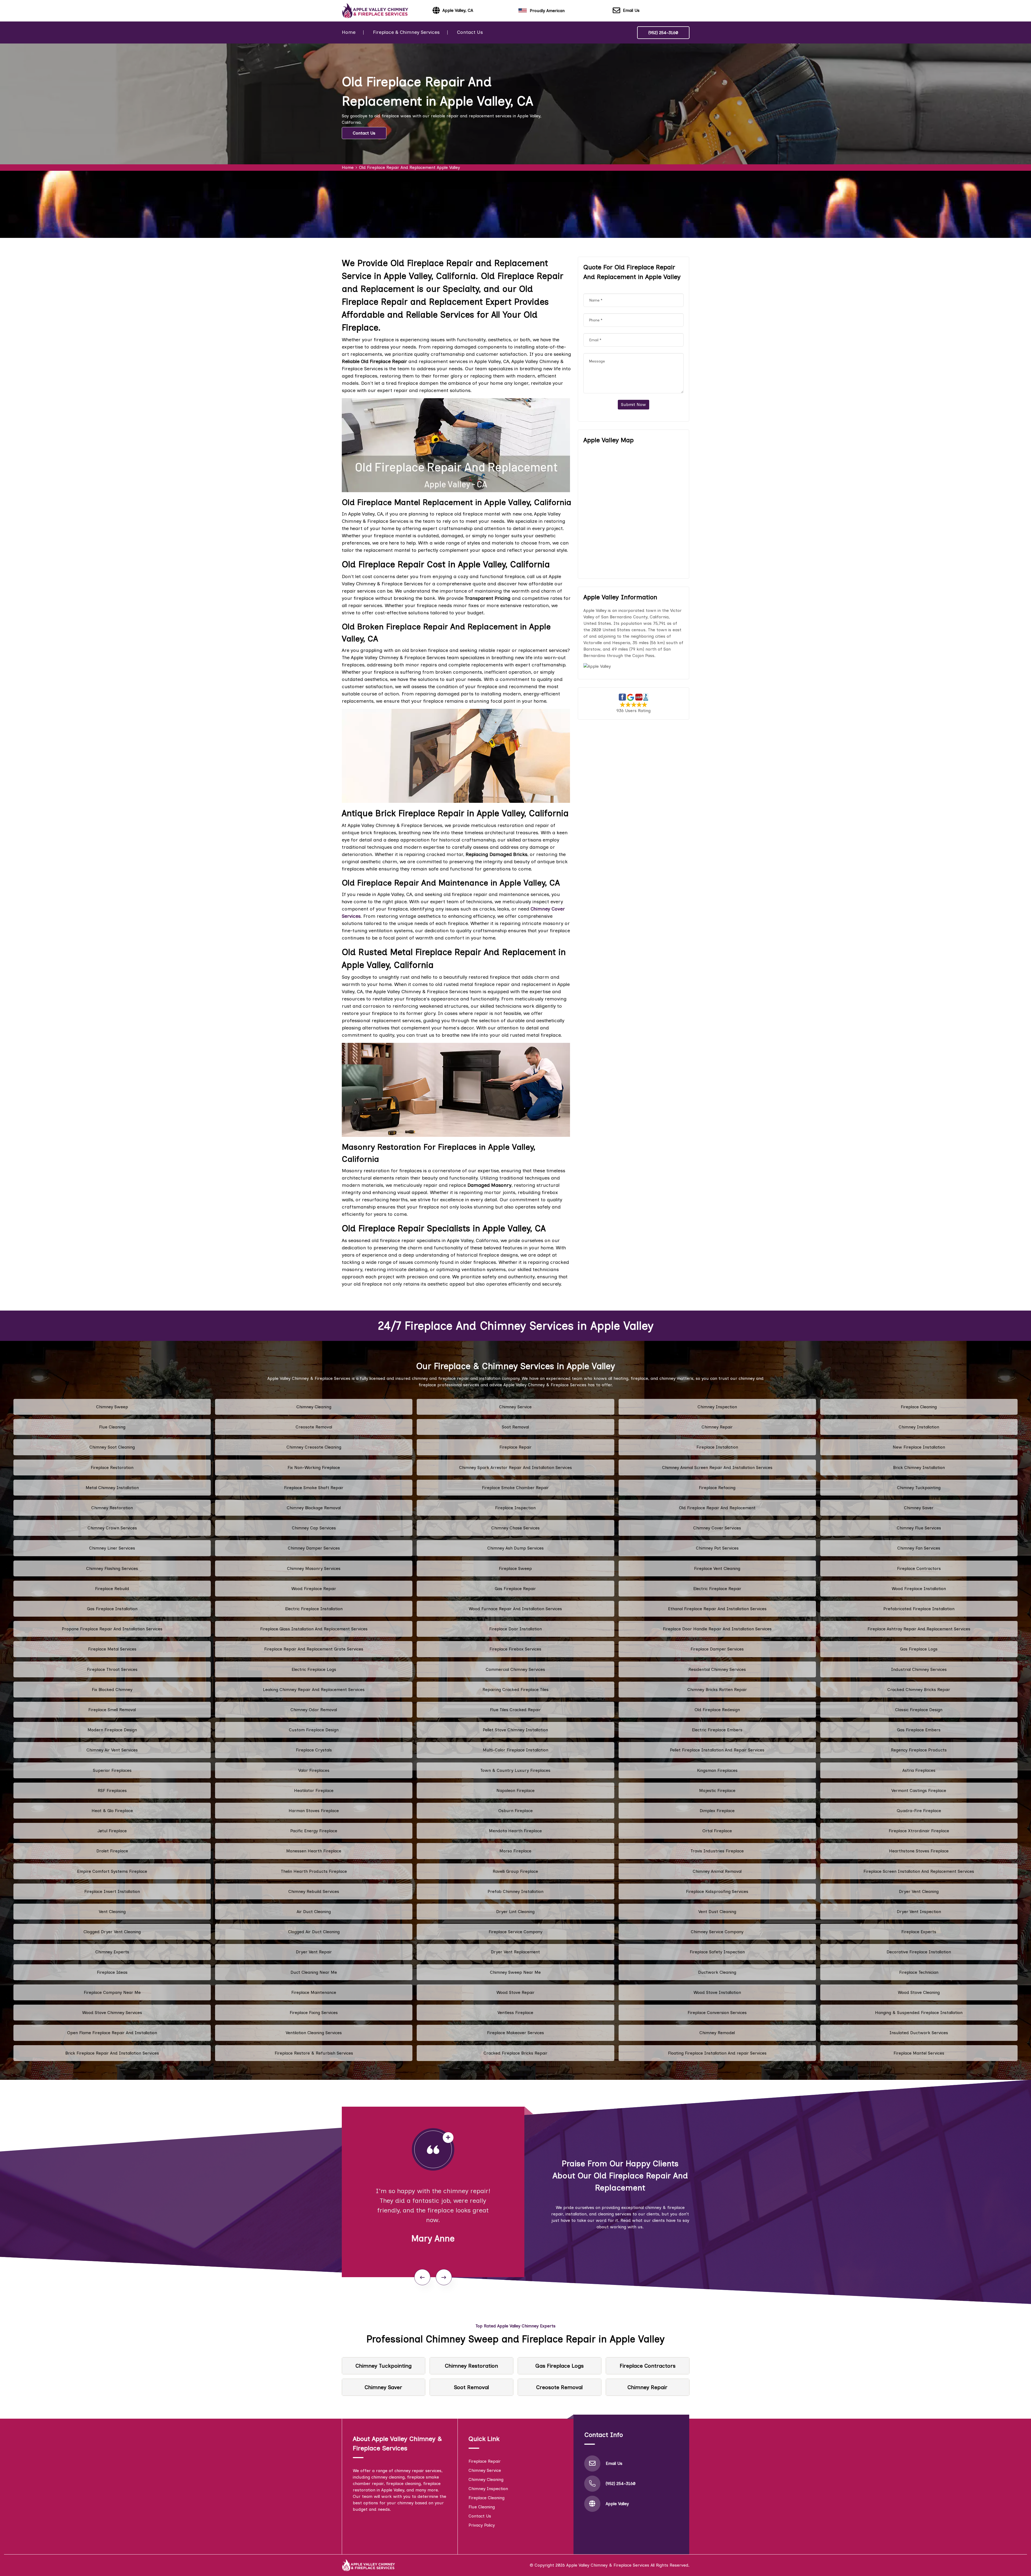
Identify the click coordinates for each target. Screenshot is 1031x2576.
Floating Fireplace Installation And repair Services (717, 2053)
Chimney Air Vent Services (112, 1750)
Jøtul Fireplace (112, 1831)
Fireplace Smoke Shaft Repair (314, 1488)
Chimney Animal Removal (717, 1871)
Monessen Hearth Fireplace (314, 1851)
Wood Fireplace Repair (314, 1589)
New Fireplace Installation (919, 1447)
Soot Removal (515, 1427)
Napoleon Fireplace (515, 1790)
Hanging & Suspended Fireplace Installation (919, 2013)
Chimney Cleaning (314, 1407)
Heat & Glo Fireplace (112, 1811)
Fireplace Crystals (314, 1750)
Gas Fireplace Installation (112, 1609)
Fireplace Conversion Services (717, 2013)
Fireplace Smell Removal (112, 1710)
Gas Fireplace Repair (515, 1589)
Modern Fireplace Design (112, 1730)
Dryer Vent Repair (314, 1952)
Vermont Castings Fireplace (919, 1790)
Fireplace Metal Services (112, 1649)
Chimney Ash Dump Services (515, 1548)
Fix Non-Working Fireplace (314, 1467)
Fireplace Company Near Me (112, 1992)
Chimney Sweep (112, 1407)
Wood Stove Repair (515, 1992)
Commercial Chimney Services (515, 1669)
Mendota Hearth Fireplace (515, 1831)
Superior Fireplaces (112, 1770)
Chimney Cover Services (717, 1528)
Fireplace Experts (919, 1932)
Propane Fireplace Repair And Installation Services (112, 1629)
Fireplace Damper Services (717, 1649)
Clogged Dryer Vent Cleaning (112, 1932)
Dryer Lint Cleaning (515, 1912)
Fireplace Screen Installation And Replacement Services (919, 1871)
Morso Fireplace (515, 1851)
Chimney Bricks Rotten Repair (717, 1690)
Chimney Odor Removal (314, 1710)
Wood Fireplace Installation (919, 1589)
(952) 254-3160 (663, 33)
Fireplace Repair (515, 1447)
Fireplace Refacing (717, 1488)
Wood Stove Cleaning (919, 1992)
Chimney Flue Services (919, 1528)
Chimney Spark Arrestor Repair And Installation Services (515, 1467)
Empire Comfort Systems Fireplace (112, 1871)
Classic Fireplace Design (919, 1710)
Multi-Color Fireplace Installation (515, 1750)
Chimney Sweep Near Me (515, 1972)
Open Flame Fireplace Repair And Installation (112, 2033)
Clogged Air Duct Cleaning (314, 1932)
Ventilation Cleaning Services (314, 2033)
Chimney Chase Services (515, 1528)
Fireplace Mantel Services (919, 2053)
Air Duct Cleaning (314, 1912)
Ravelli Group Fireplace (515, 1871)
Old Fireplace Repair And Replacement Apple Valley (409, 167)
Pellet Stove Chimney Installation (515, 1730)
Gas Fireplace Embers (919, 1730)
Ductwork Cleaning (717, 1972)
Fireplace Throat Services (112, 1669)
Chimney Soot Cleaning (112, 1447)
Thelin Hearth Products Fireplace (314, 1871)
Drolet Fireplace (112, 1851)
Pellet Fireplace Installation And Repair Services (717, 1750)
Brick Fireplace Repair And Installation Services (112, 2053)
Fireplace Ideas (112, 1972)
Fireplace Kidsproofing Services (717, 1891)
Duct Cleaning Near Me (314, 1972)
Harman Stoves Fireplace (314, 1811)
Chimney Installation (919, 1427)
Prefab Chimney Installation (515, 1891)
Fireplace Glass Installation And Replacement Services (314, 1629)
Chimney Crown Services (112, 1528)
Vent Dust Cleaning (717, 1912)
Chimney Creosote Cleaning (314, 1447)
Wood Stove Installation (717, 1992)
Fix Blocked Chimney (112, 1690)
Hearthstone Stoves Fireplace (919, 1851)
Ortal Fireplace (717, 1831)
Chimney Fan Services (919, 1548)
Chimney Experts (112, 1952)
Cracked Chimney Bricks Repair (919, 1690)
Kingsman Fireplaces (717, 1770)
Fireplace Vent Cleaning (717, 1568)
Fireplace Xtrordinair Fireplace (919, 1831)
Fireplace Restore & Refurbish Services (314, 2053)
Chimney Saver (919, 1508)
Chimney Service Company (717, 1932)
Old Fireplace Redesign (717, 1710)
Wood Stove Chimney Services (112, 2013)
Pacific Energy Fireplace (314, 1831)
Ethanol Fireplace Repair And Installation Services (717, 1609)
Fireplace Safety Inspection (717, 1952)
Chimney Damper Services (314, 1548)
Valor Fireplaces (314, 1770)
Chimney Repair (717, 1427)
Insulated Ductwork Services (919, 2033)
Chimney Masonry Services (314, 1568)
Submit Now (634, 404)
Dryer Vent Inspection (919, 1912)
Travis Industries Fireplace (717, 1851)
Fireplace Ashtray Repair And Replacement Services (919, 1629)
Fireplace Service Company (515, 1932)
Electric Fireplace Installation (314, 1609)
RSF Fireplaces (112, 1790)
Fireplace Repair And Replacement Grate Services (314, 1649)
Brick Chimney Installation (919, 1467)
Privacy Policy (482, 2525)
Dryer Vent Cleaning (919, 1891)
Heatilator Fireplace (314, 1790)
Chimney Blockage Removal (314, 1508)
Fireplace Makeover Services (515, 2033)
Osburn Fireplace (515, 1811)
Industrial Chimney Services (919, 1669)
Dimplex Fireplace (717, 1811)
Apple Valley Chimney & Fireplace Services (608, 2565)
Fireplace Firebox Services (515, 1649)
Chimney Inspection (717, 1407)
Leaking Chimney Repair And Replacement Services (314, 1690)
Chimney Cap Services (314, 1528)
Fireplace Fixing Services (314, 2013)
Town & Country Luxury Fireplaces (515, 1770)
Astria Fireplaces (919, 1770)
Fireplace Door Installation (515, 1629)
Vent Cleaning (112, 1912)
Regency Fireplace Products (919, 1750)
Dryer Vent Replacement (515, 1952)
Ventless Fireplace (515, 2013)
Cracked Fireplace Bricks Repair (515, 2053)
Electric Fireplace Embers (717, 1730)
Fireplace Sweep (515, 1568)
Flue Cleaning (112, 1427)
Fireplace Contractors (919, 1568)
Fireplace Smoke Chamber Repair (515, 1488)
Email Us (631, 10)
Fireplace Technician (919, 1972)
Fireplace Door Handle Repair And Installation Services (717, 1629)
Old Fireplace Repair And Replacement (717, 1508)
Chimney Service (515, 1407)
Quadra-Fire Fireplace (919, 1811)
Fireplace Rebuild (112, 1589)
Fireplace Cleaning (919, 1407)
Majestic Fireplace (717, 1790)
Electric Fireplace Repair (717, 1589)
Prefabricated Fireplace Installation (919, 1609)
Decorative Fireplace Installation (919, 1952)
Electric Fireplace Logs (314, 1669)
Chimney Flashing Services (112, 1568)
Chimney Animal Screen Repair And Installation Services (717, 1467)
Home (349, 32)
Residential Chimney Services (717, 1669)
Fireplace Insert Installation (112, 1891)
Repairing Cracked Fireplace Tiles (515, 1690)
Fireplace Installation (717, 1447)
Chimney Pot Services (717, 1548)
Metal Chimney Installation (112, 1488)
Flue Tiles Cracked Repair (515, 1710)
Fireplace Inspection (515, 1508)
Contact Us (470, 32)
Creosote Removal (314, 1427)
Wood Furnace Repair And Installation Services (515, 1609)
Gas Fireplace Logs (919, 1649)
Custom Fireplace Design (314, 1730)
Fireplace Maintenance (314, 1992)
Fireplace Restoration (112, 1467)
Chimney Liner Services (112, 1548)
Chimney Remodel (717, 2033)
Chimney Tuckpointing (919, 1488)
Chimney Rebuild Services (314, 1891)
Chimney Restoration (112, 1508)
